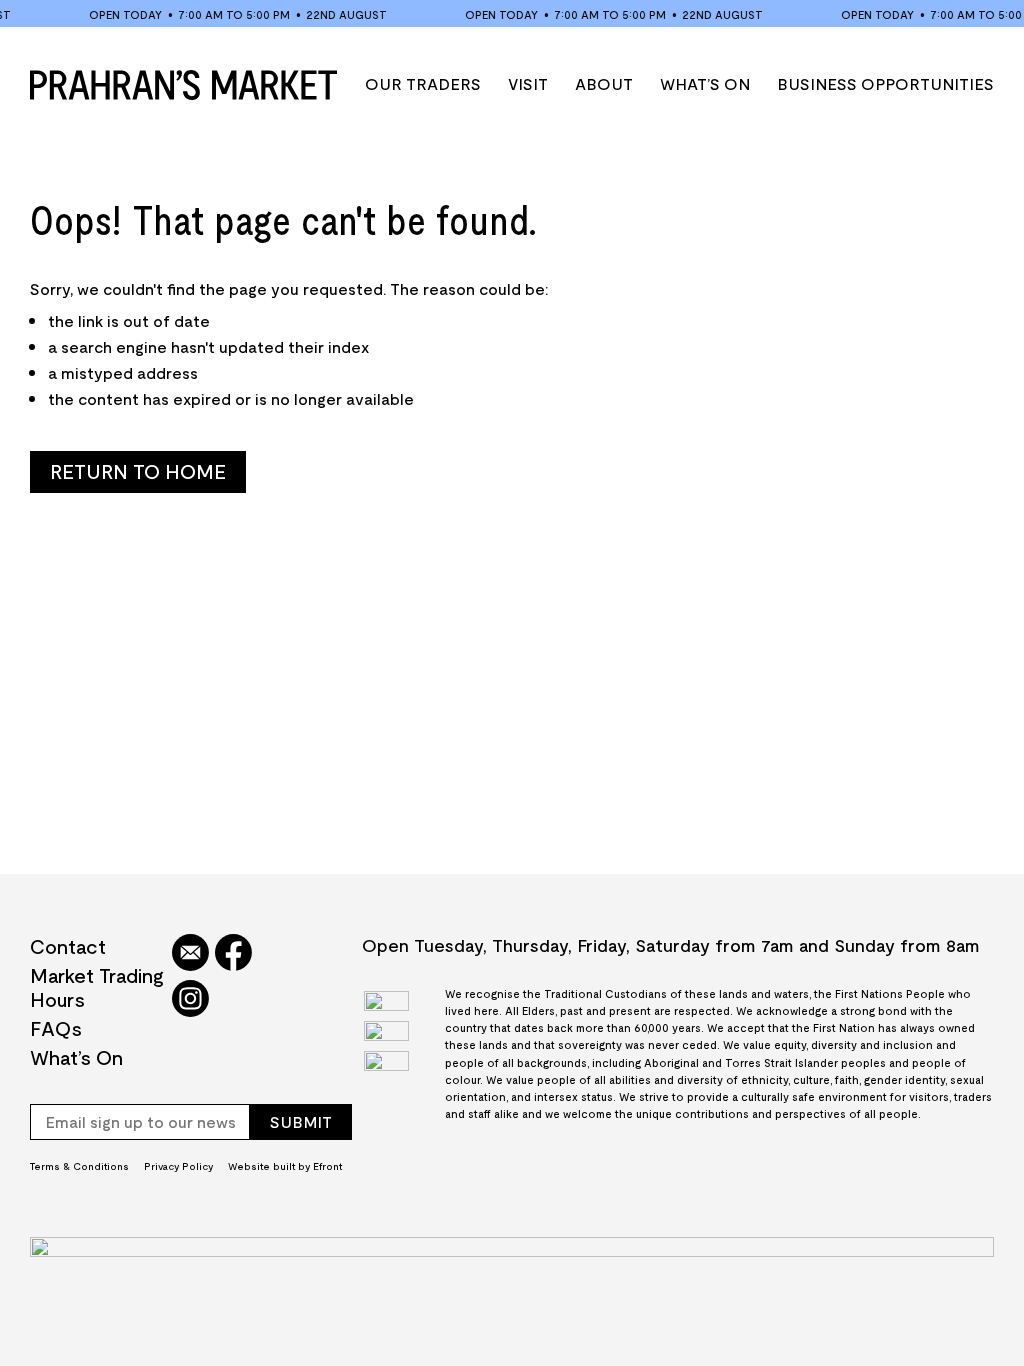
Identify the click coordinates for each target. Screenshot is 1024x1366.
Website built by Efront (285, 1166)
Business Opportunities (885, 83)
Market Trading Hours (97, 987)
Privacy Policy (178, 1166)
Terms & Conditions (79, 1166)
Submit (301, 1121)
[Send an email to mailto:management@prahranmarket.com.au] (190, 954)
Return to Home (138, 471)
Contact (68, 946)
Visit (528, 83)
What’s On (705, 83)
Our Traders (423, 83)
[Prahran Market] (183, 85)
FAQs (56, 1028)
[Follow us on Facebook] (233, 954)
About (604, 83)
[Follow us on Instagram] (190, 1000)
